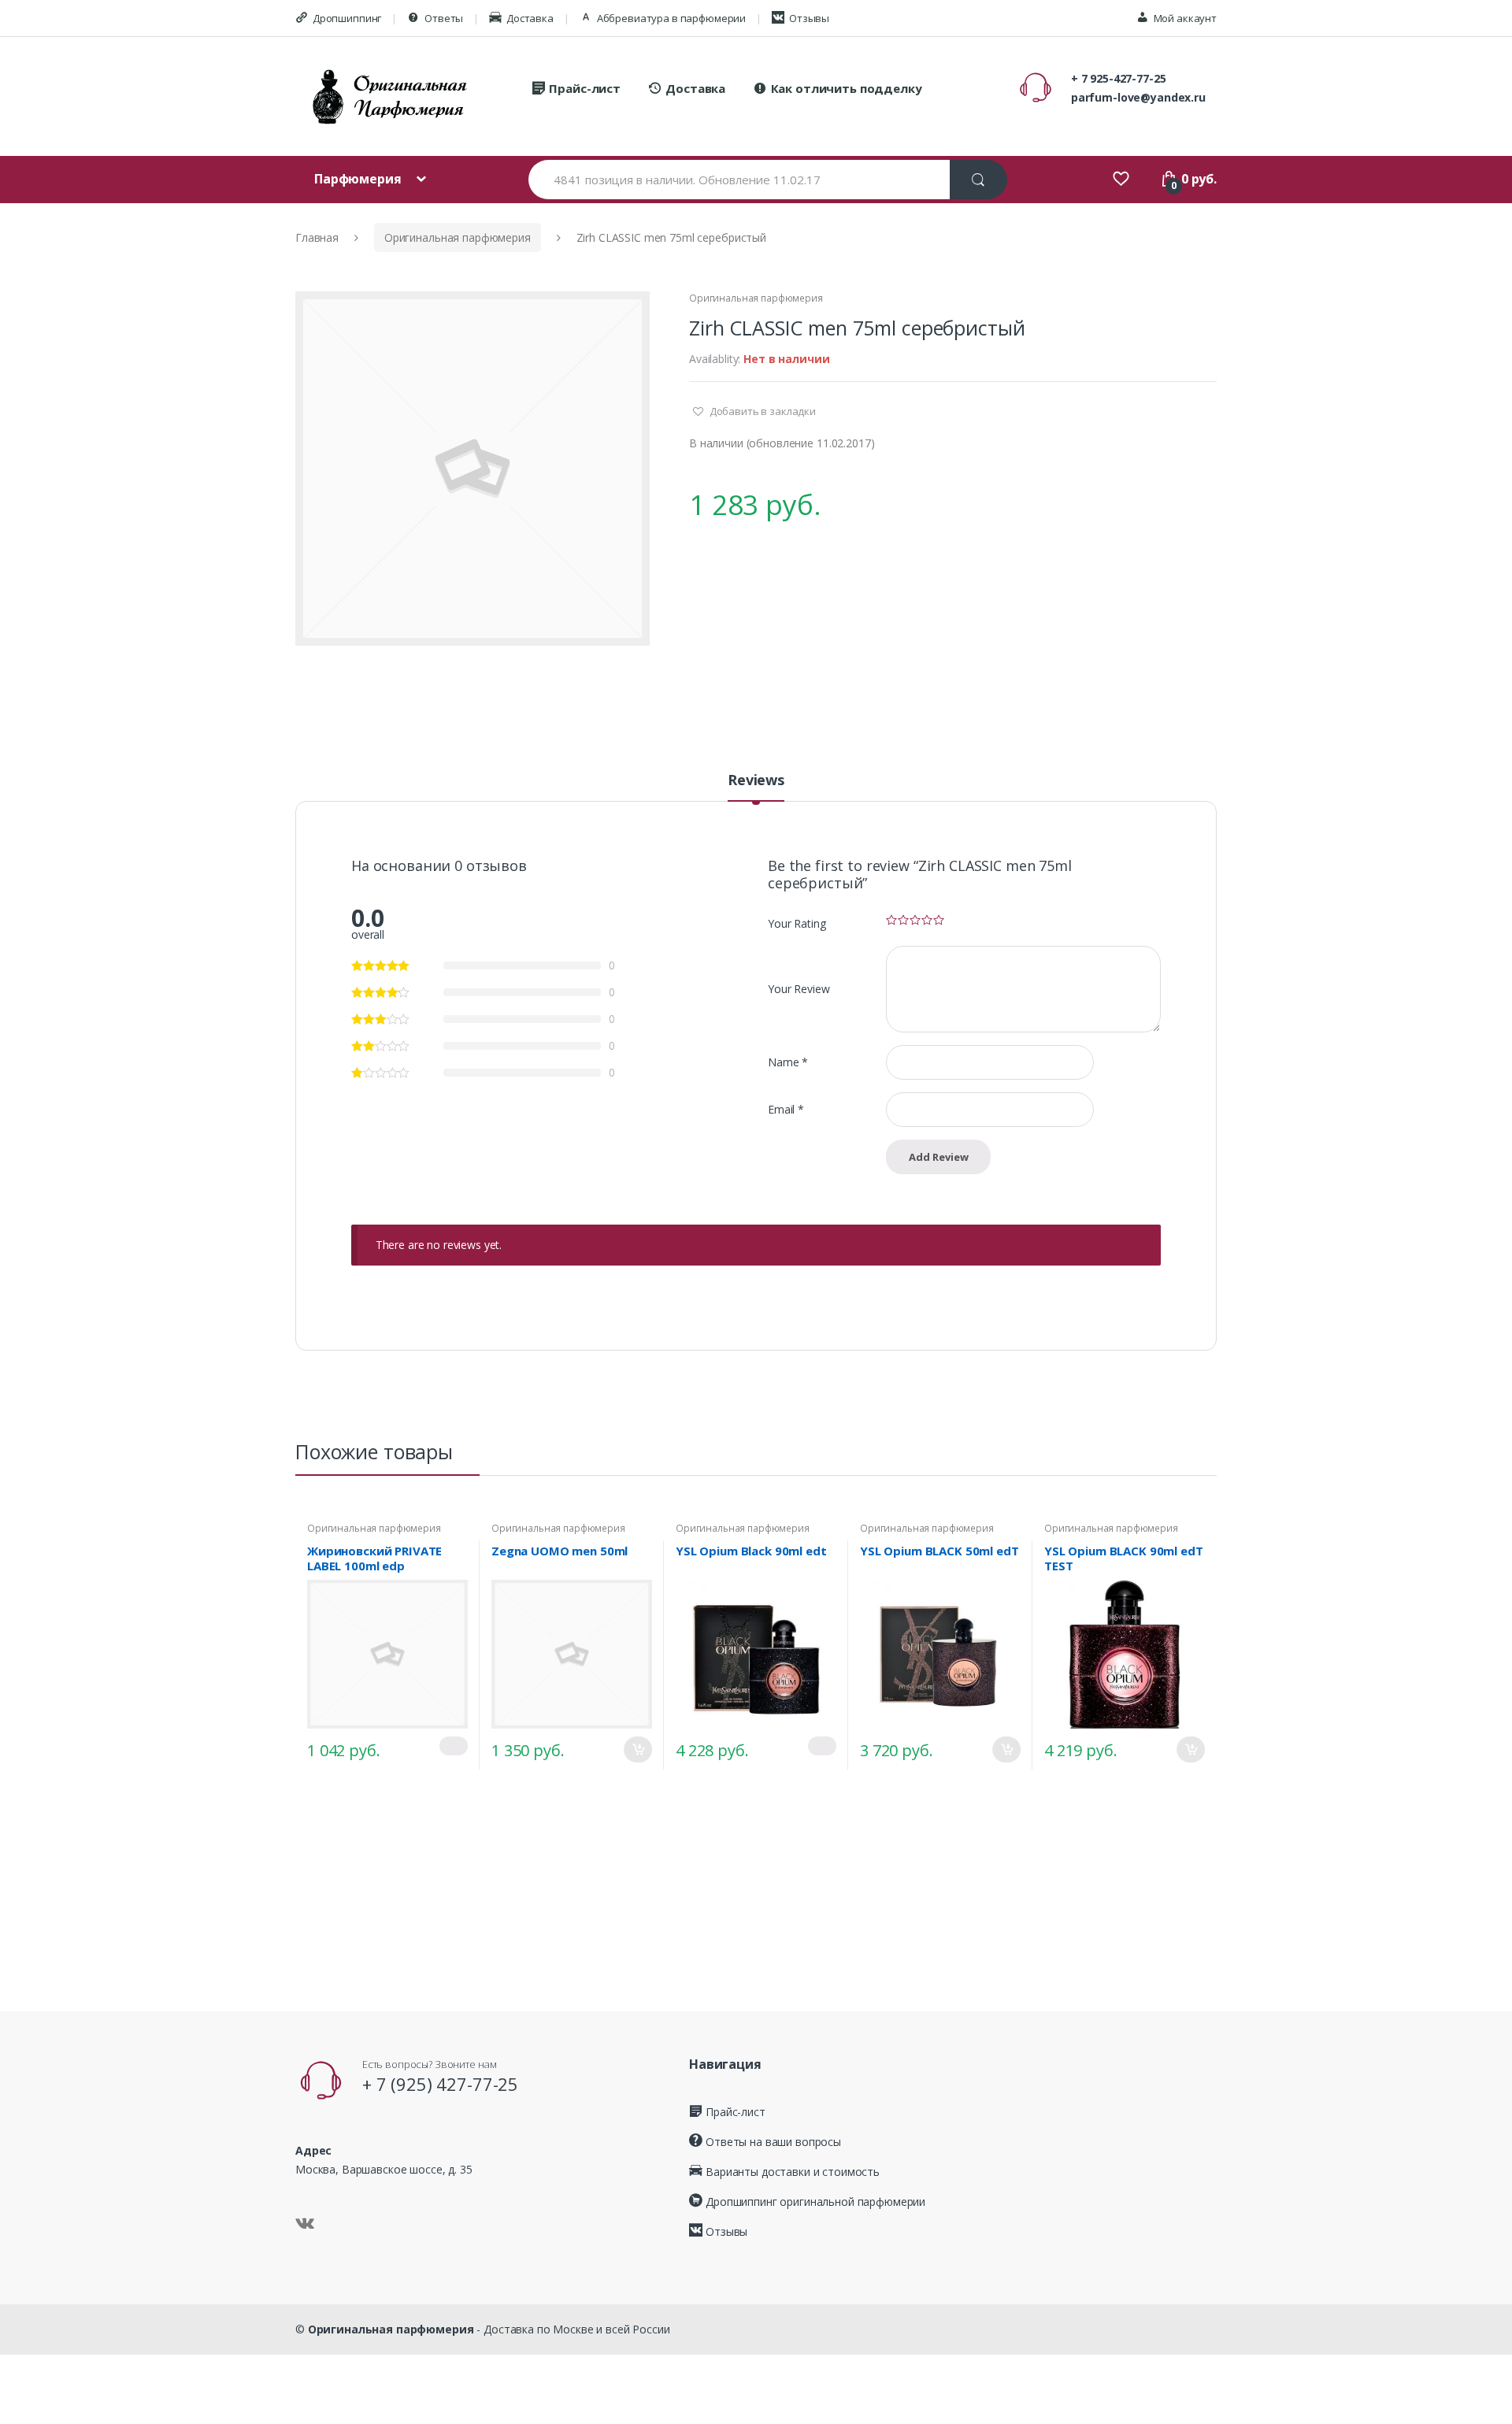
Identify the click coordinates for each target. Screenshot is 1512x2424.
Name (788, 1062)
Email (786, 1109)
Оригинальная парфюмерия (458, 237)
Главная (317, 237)
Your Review (799, 989)
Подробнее (454, 1746)
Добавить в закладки (762, 411)
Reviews (756, 781)
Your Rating (797, 923)
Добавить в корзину (638, 1749)
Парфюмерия (359, 179)
